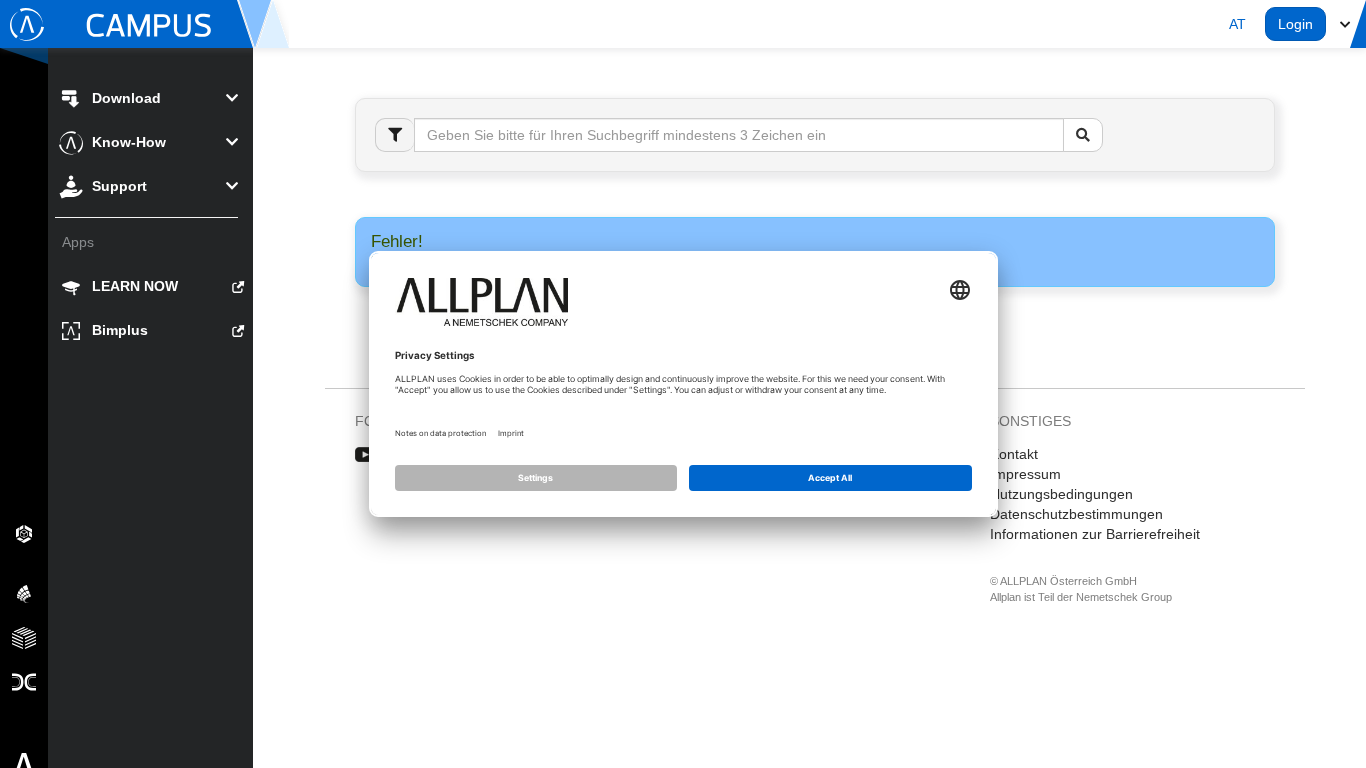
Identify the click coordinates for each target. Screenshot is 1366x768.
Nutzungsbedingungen (1061, 494)
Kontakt (1014, 454)
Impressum (1025, 474)
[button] (1237, 24)
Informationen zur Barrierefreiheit (1095, 534)
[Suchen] (1083, 135)
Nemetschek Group (1124, 597)
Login (1295, 24)
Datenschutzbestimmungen (1076, 514)
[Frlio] (24, 637)
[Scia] (24, 593)
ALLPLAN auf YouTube (365, 455)
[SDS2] (24, 533)
